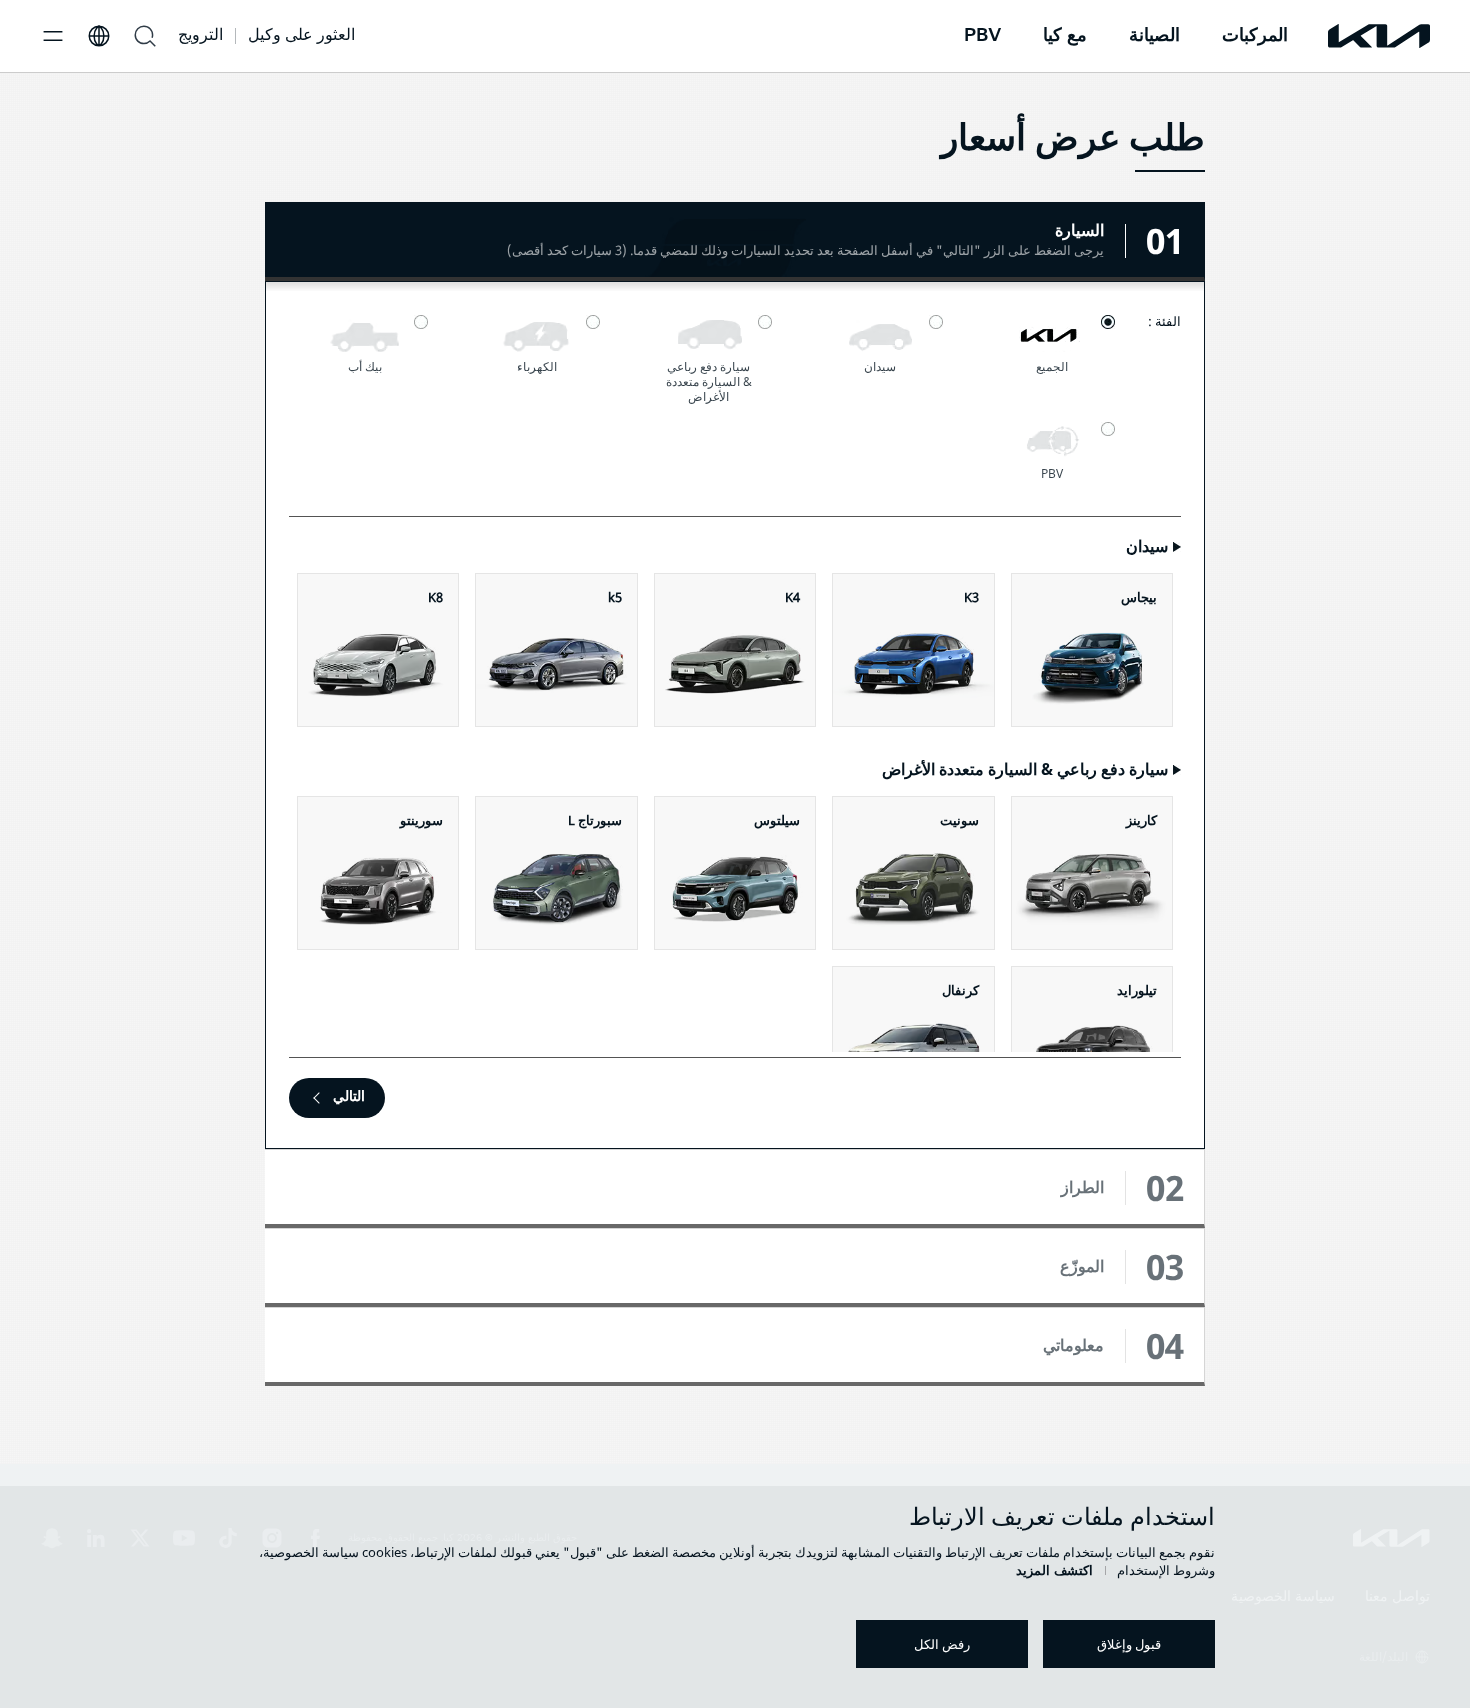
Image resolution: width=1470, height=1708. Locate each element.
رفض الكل (942, 1644)
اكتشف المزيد (1054, 1570)
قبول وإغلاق (1129, 1644)
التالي (349, 1096)
